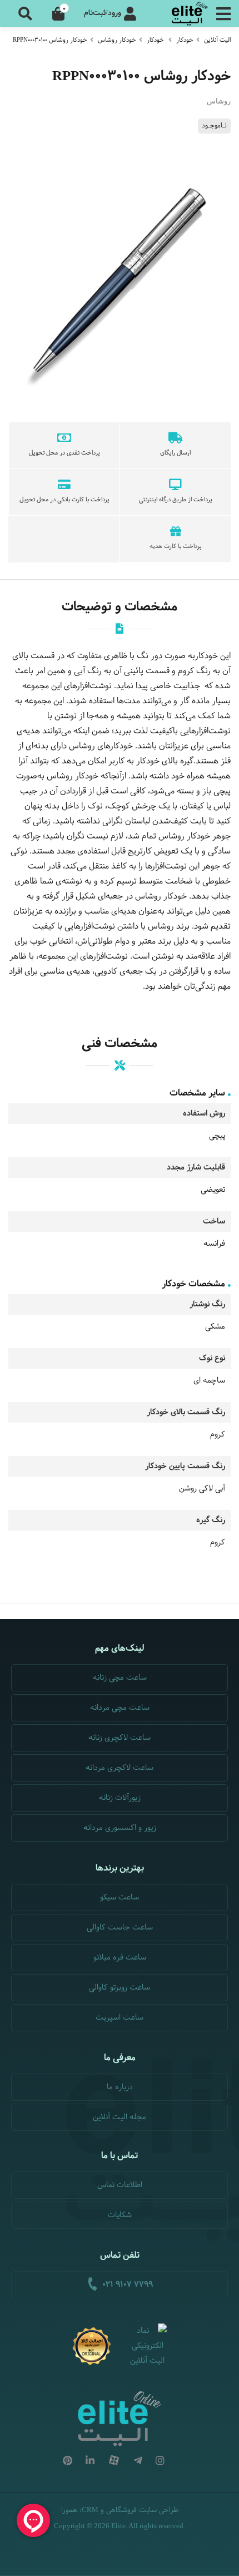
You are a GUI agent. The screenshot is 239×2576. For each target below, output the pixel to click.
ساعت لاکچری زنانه (120, 1738)
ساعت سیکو (120, 1898)
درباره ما (120, 2087)
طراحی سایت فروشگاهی (142, 2510)
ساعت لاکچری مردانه (120, 1768)
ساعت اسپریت (120, 2018)
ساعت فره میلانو (120, 1958)
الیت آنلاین (217, 40)
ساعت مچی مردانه (120, 1708)
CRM (90, 2510)
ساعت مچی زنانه (120, 1678)
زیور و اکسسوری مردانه (120, 1828)
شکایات (120, 2215)
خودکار (185, 40)
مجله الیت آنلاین (120, 2117)
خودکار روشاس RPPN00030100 (50, 40)
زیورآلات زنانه (120, 1798)
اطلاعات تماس (120, 2185)
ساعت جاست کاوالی (120, 1928)
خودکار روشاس (117, 40)
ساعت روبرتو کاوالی (120, 1988)
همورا (69, 2510)
